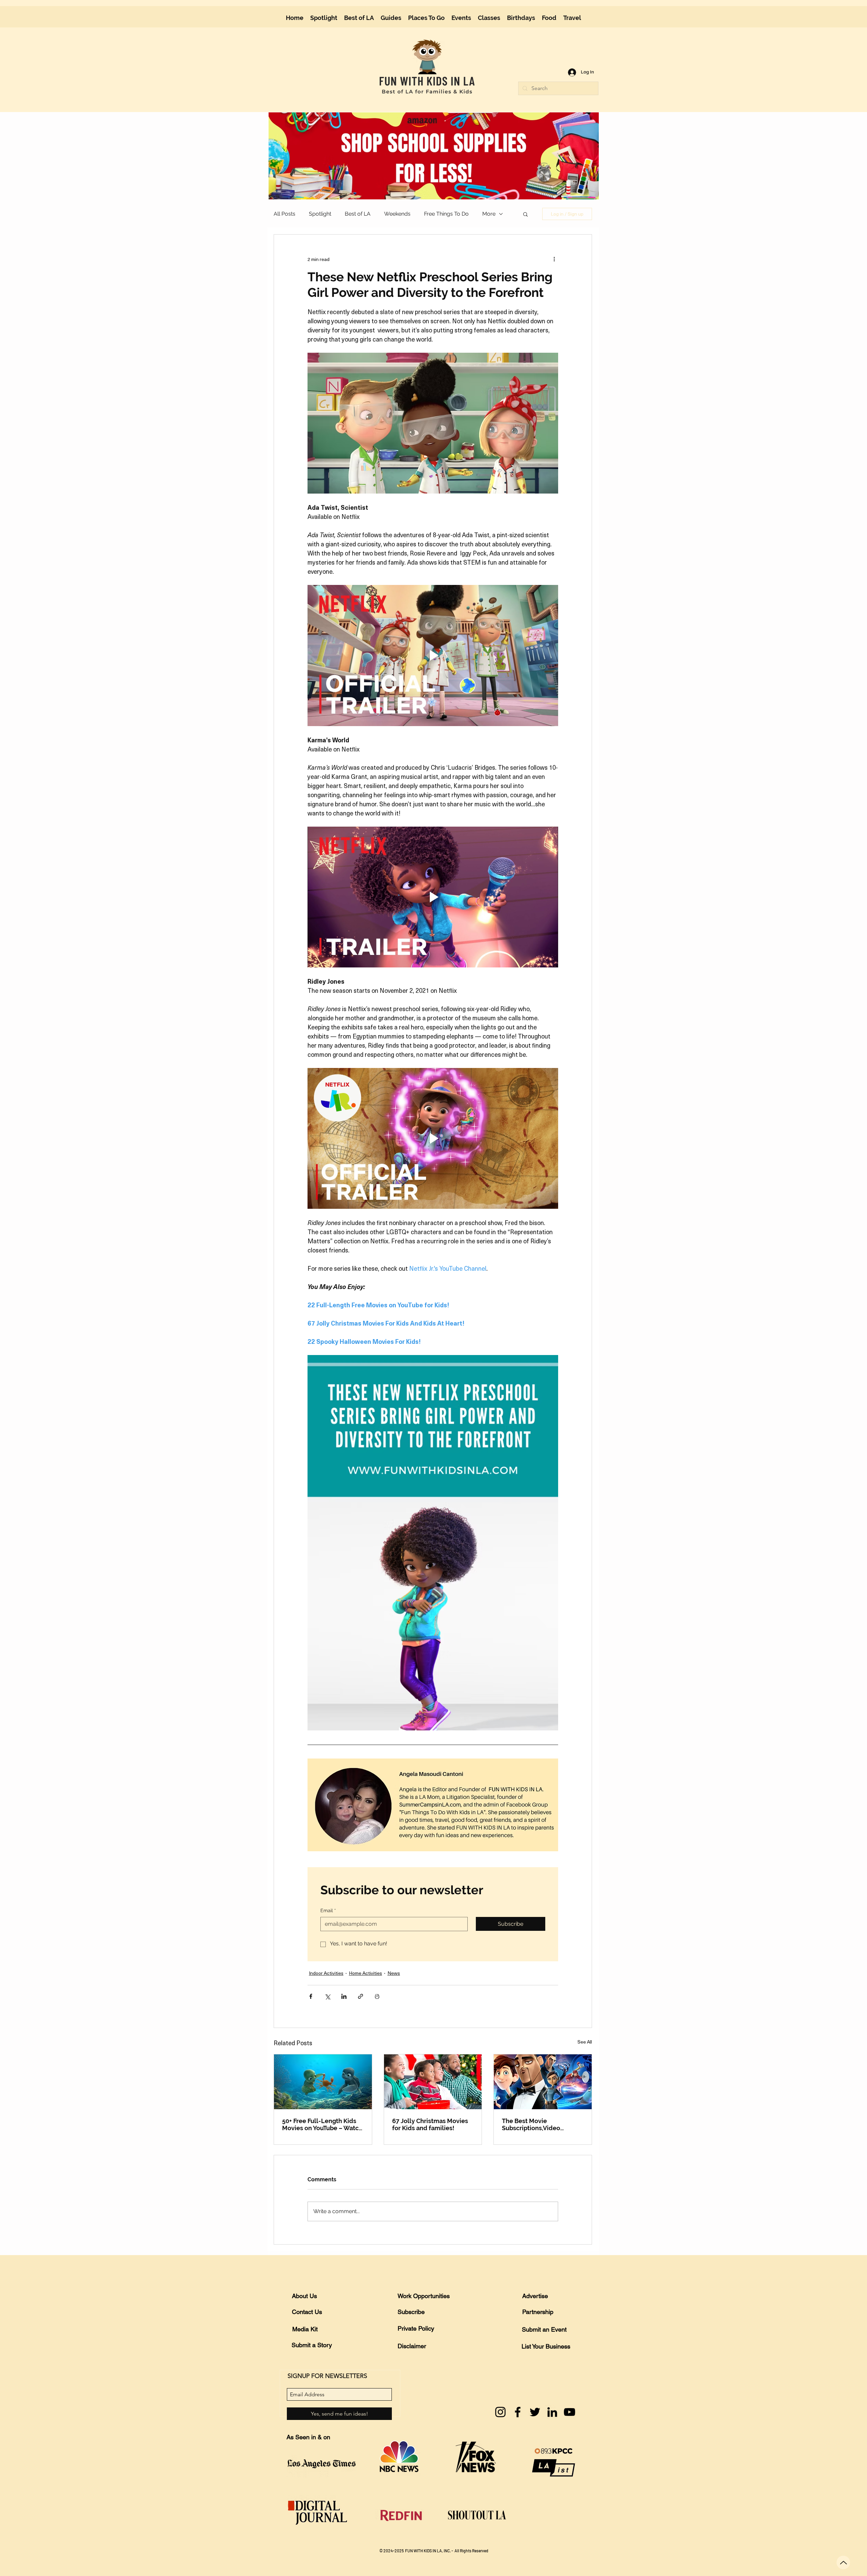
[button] (589, 11)
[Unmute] (422, 127)
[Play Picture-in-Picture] (563, 127)
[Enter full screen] (574, 127)
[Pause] (410, 127)
